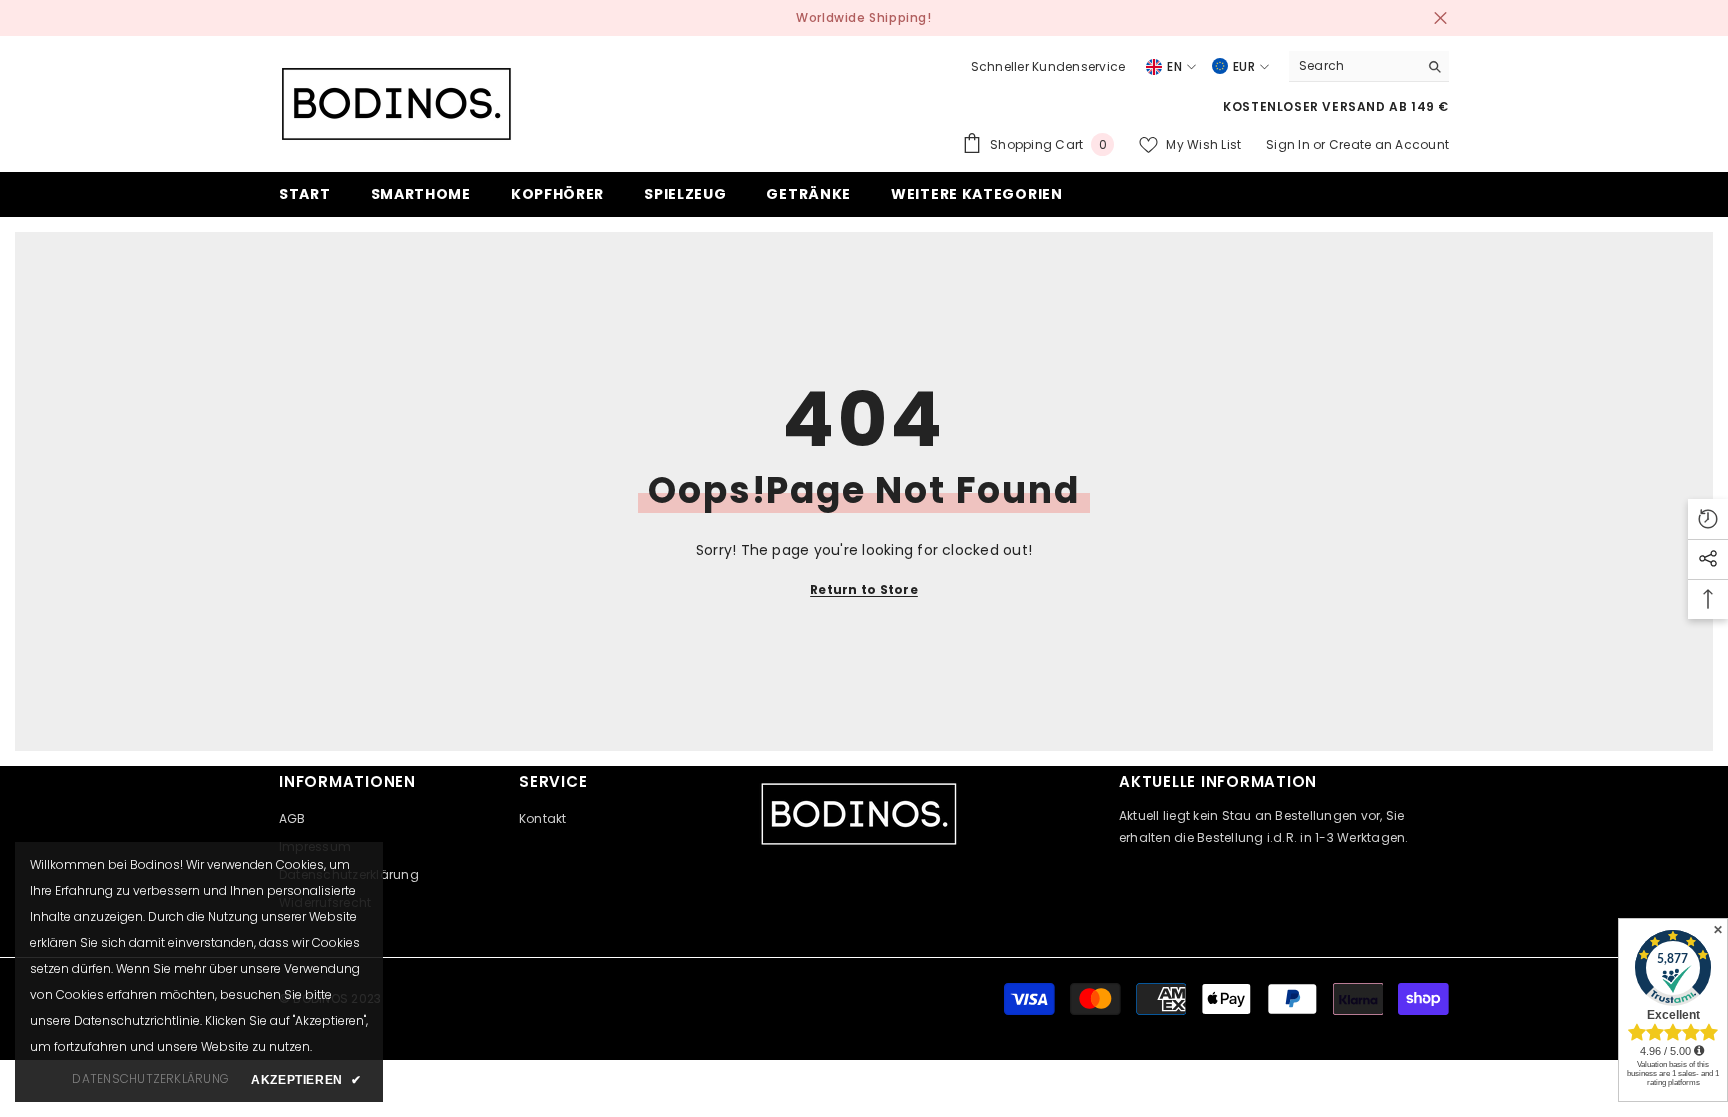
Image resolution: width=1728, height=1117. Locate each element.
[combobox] (1353, 66)
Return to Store (864, 589)
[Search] (1369, 66)
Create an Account (1389, 144)
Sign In (1289, 144)
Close (1440, 18)
